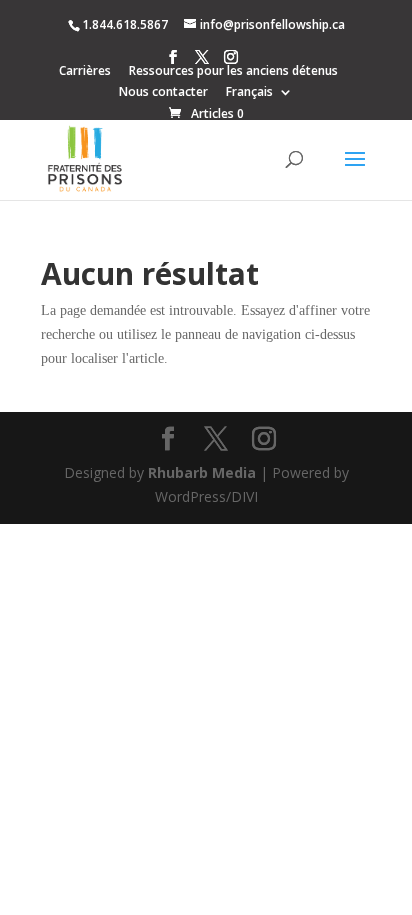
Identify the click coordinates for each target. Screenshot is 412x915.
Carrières (85, 72)
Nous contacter (163, 93)
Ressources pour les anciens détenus (233, 72)
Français (249, 93)
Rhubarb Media (202, 472)
